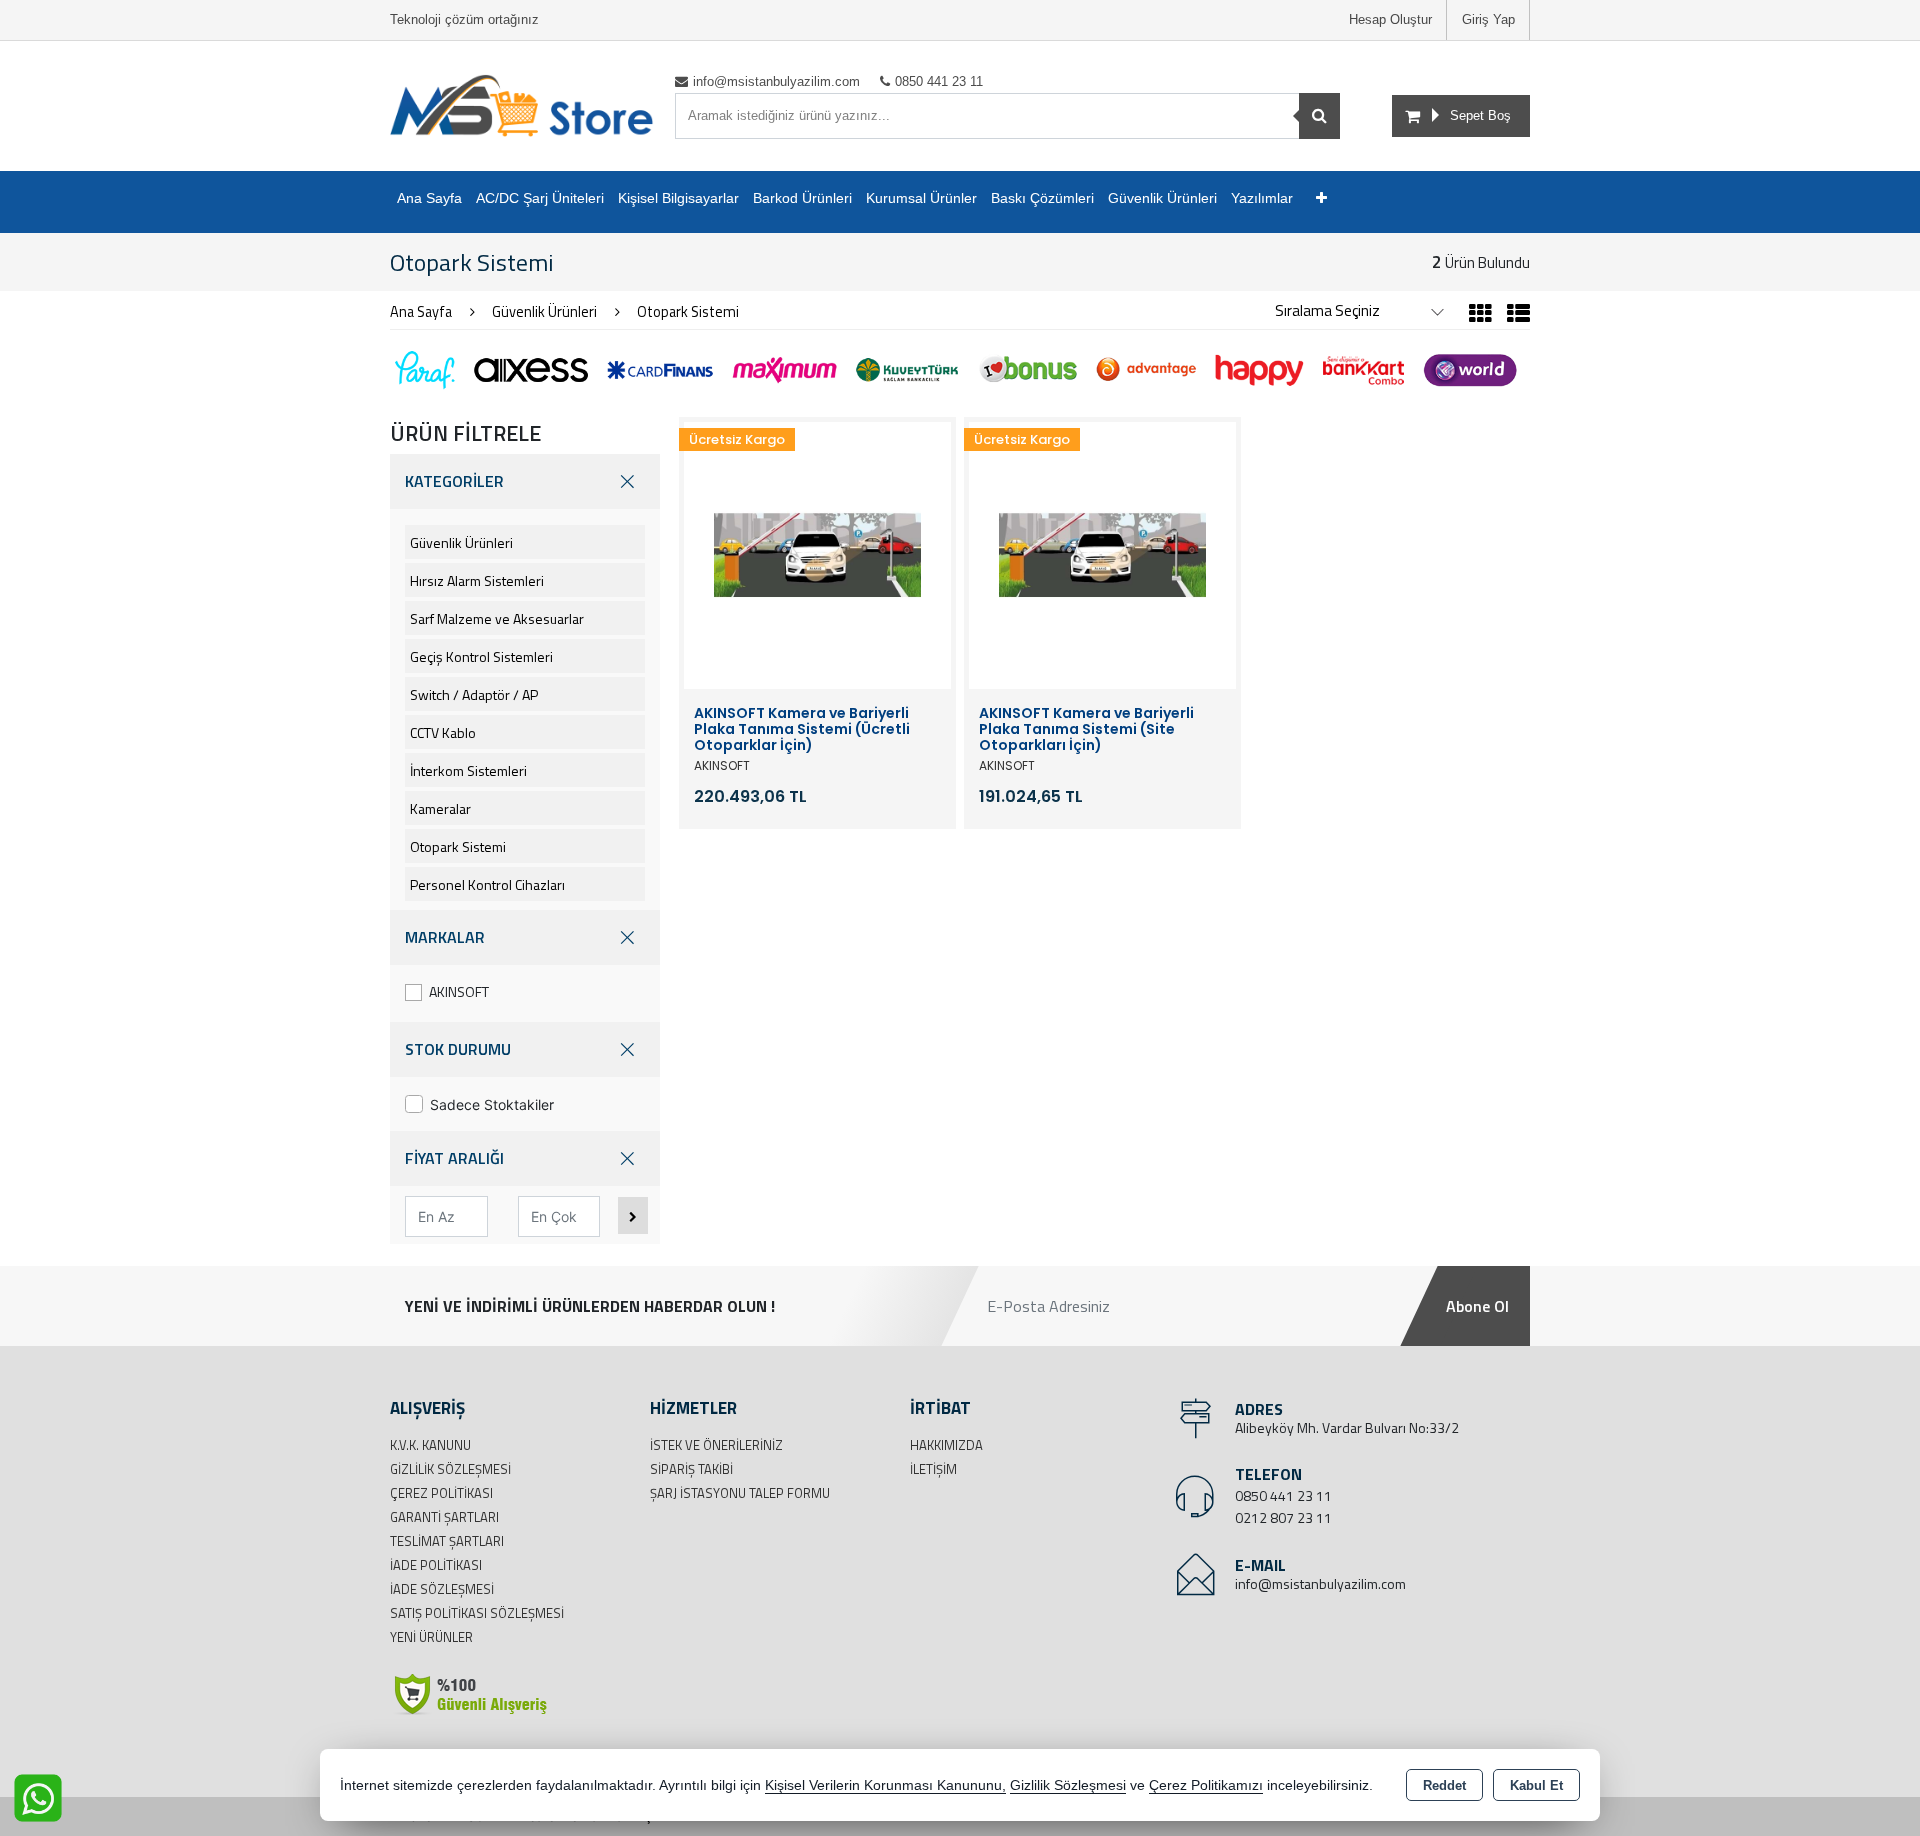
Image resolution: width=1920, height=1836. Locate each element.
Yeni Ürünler (431, 1637)
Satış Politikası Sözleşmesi (477, 1613)
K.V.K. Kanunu (430, 1445)
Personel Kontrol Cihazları (487, 884)
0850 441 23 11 (1283, 1495)
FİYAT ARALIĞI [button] (454, 1158)
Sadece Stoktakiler (492, 1104)
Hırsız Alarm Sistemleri (477, 580)
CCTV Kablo (443, 732)
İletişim (933, 1469)
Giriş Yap (1488, 19)
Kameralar (440, 808)
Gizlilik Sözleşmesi (450, 1469)
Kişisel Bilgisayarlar (678, 198)
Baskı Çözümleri (1042, 198)
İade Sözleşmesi (442, 1589)
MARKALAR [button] (445, 937)
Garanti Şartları (444, 1517)
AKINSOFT (459, 991)
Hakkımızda (946, 1445)
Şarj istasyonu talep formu (740, 1493)
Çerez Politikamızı (1206, 1785)
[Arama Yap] (1319, 116)
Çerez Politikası (441, 1493)
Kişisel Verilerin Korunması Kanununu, (885, 1785)
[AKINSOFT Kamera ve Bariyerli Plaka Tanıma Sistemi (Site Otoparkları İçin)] (1102, 554)
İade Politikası (436, 1565)
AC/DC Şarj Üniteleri (540, 198)
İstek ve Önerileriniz (716, 1445)
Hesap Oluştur (1390, 19)
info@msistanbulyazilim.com (1320, 1583)
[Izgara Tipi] (1480, 316)
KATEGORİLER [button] (454, 481)
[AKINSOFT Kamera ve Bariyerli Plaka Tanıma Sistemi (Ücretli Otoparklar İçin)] (817, 554)
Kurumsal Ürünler (921, 198)
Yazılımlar (1262, 198)
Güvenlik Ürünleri (1162, 198)
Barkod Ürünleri (802, 198)
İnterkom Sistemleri (468, 770)
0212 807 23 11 (1283, 1517)
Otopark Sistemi (458, 846)
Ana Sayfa (429, 198)
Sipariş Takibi (691, 1469)
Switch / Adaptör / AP (474, 694)
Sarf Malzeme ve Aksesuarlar (497, 618)
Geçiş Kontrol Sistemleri (481, 656)
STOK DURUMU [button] (458, 1049)
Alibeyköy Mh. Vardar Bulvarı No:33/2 (1347, 1427)
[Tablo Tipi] (1513, 316)
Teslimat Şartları (447, 1541)
